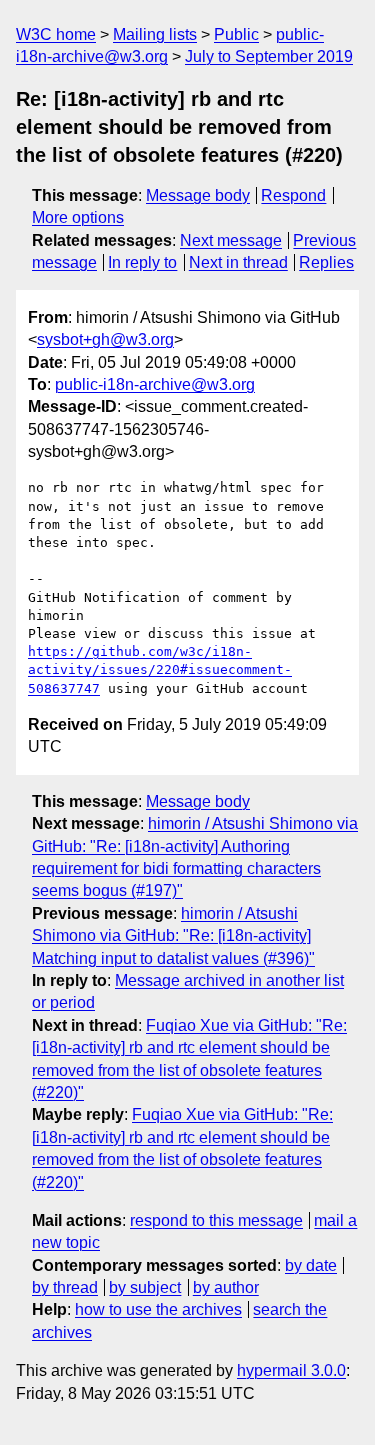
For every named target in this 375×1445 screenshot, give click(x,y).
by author (226, 1287)
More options (78, 217)
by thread (65, 1287)
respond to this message (216, 1220)
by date (311, 1265)
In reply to (142, 262)
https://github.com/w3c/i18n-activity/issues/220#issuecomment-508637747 (160, 669)
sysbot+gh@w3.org (105, 339)
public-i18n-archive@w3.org (155, 384)
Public (236, 34)
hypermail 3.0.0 (291, 1370)
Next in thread (238, 262)
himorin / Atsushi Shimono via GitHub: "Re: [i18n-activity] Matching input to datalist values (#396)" (173, 936)
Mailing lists (155, 34)
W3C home (56, 34)
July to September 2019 (269, 56)
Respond (293, 195)
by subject (145, 1287)
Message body (198, 195)
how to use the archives (158, 1309)
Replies (326, 262)
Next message (231, 240)
